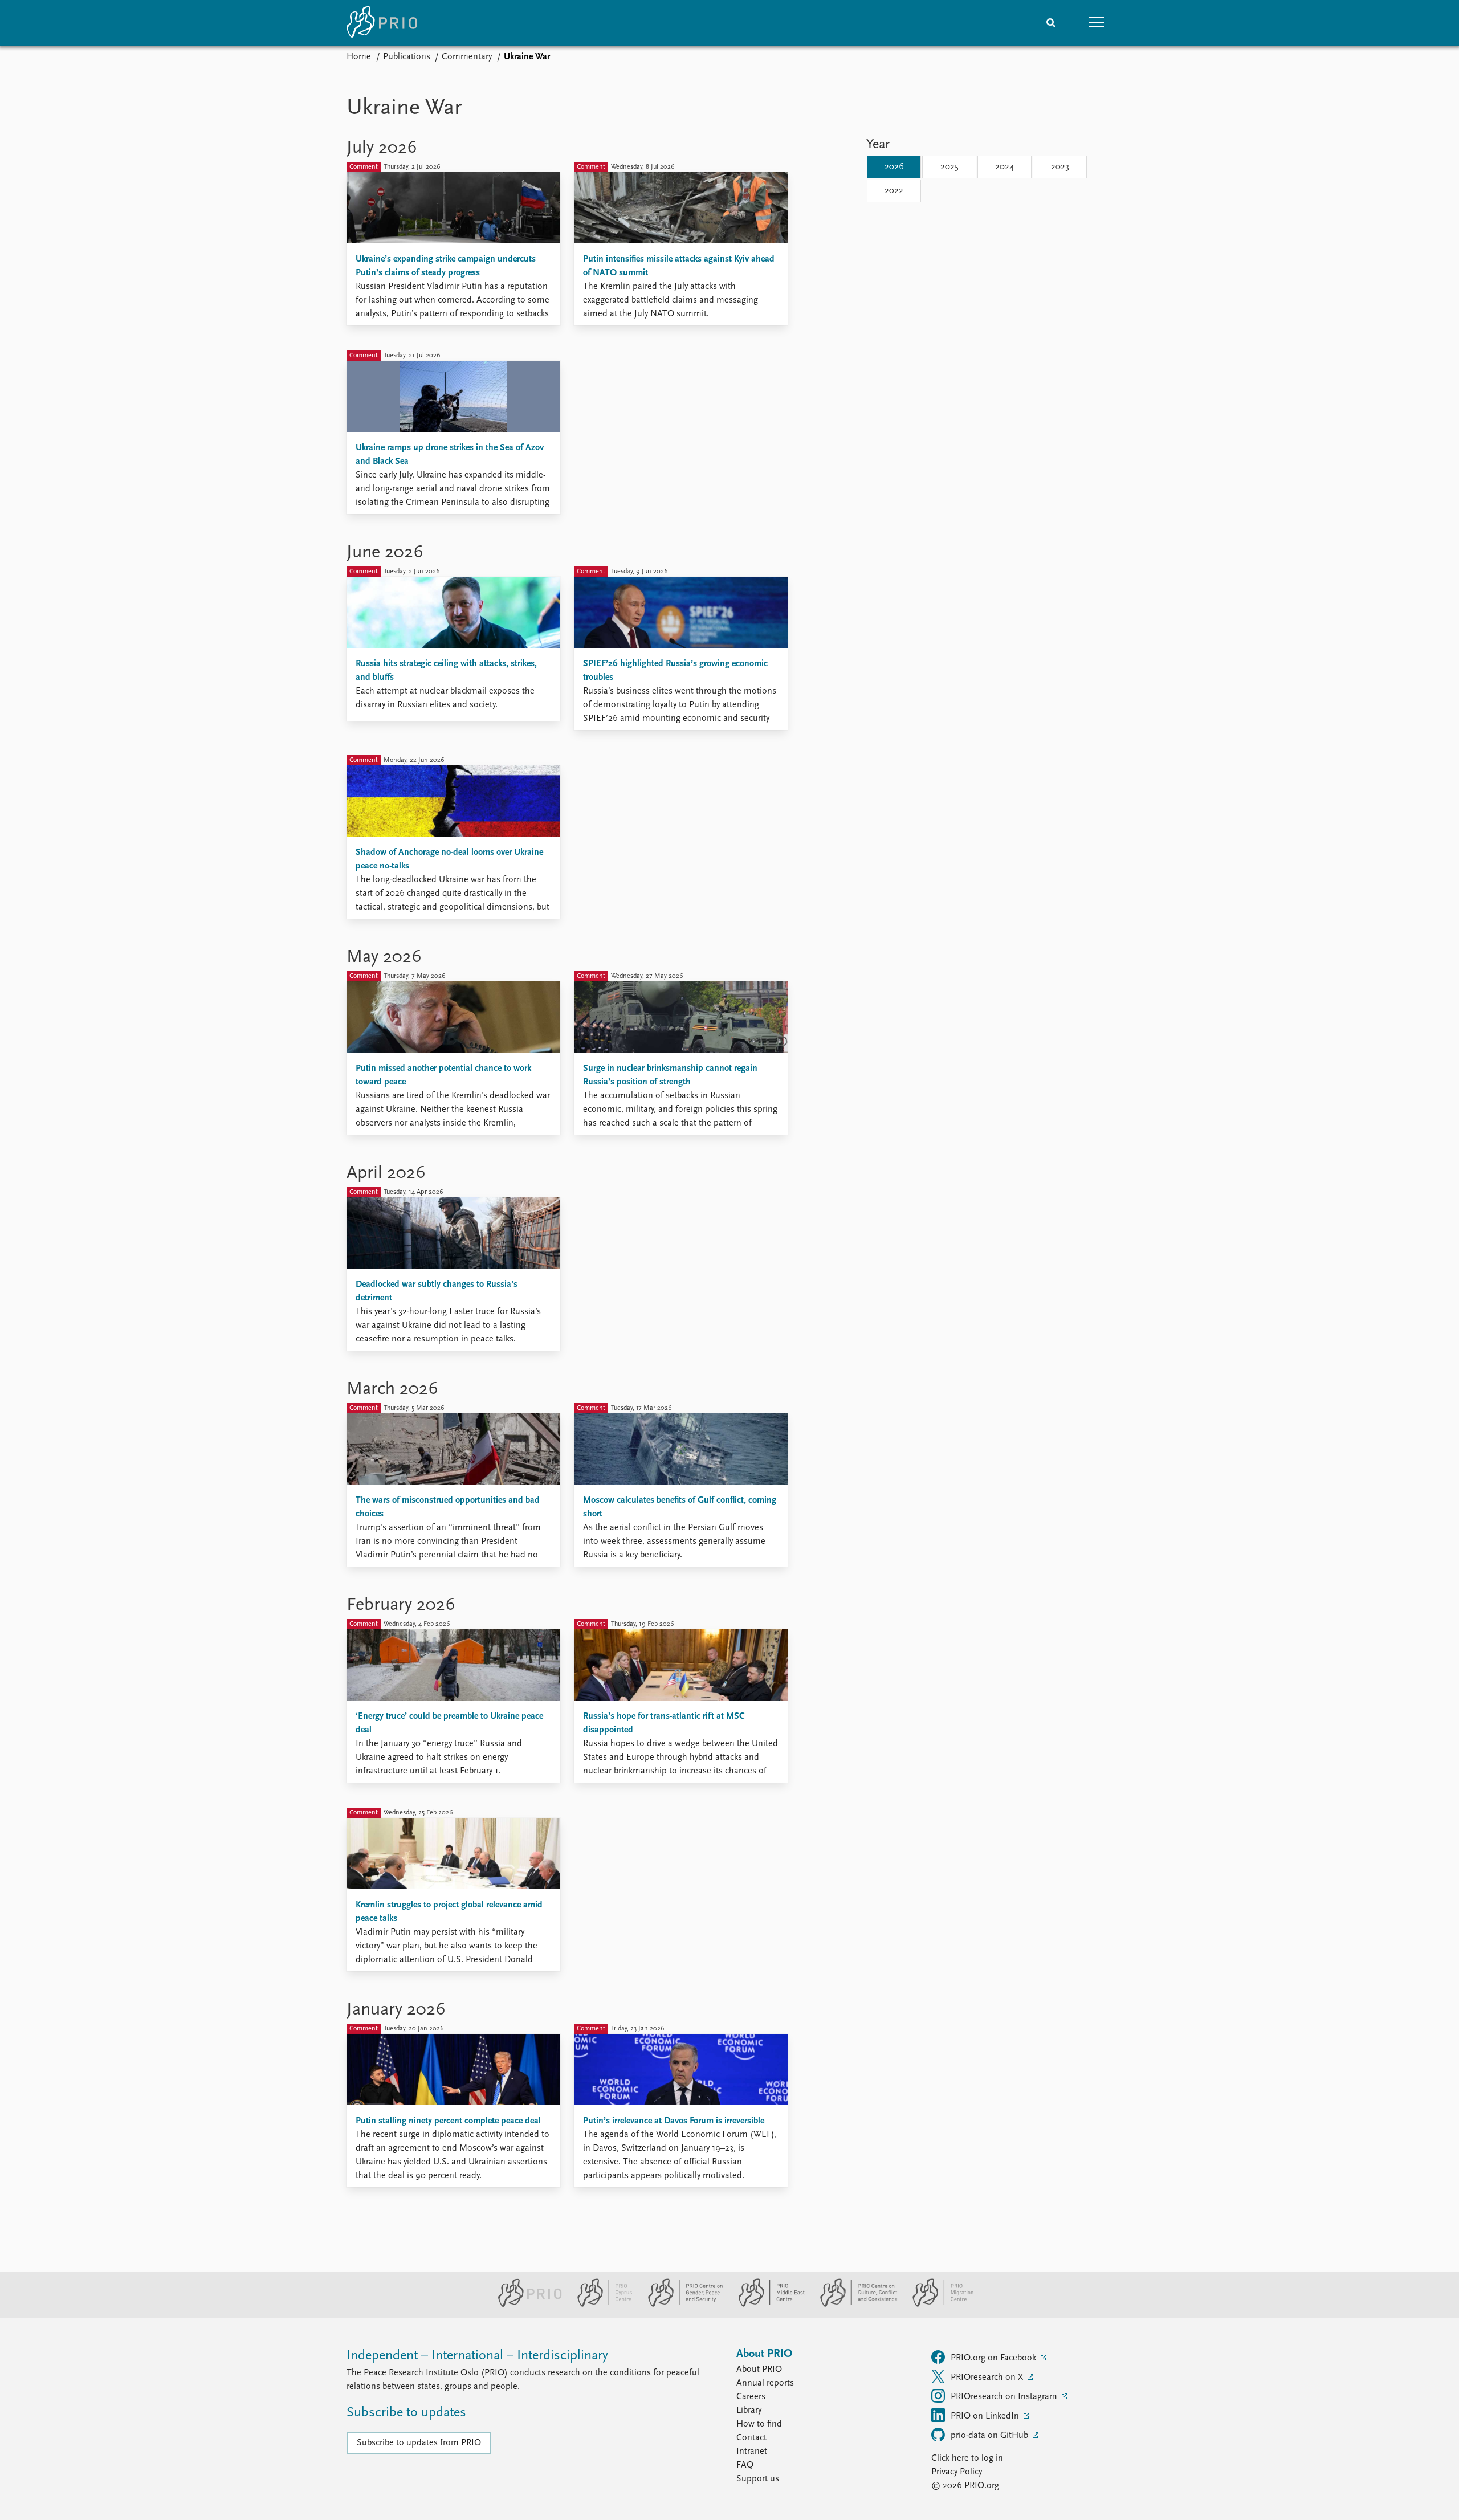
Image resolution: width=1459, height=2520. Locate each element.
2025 (949, 167)
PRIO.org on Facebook (995, 2358)
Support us (758, 2479)
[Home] (382, 23)
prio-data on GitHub (991, 2436)
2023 (1060, 167)
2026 (894, 167)
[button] (1097, 23)
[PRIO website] (525, 2305)
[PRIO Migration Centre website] (937, 2305)
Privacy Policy (957, 2472)
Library (749, 2411)
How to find (759, 2424)
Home (359, 57)
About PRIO (759, 2370)
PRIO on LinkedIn (986, 2416)
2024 (1004, 167)
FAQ (745, 2465)
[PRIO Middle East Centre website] (767, 2305)
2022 (894, 191)
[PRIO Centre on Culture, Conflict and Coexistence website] (854, 2305)
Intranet (752, 2452)
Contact (751, 2438)
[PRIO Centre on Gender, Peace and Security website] (681, 2305)
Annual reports (765, 2383)
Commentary (467, 57)
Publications (407, 57)
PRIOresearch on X (988, 2378)
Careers (751, 2397)
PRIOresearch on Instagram (1005, 2397)
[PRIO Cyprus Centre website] (600, 2305)
